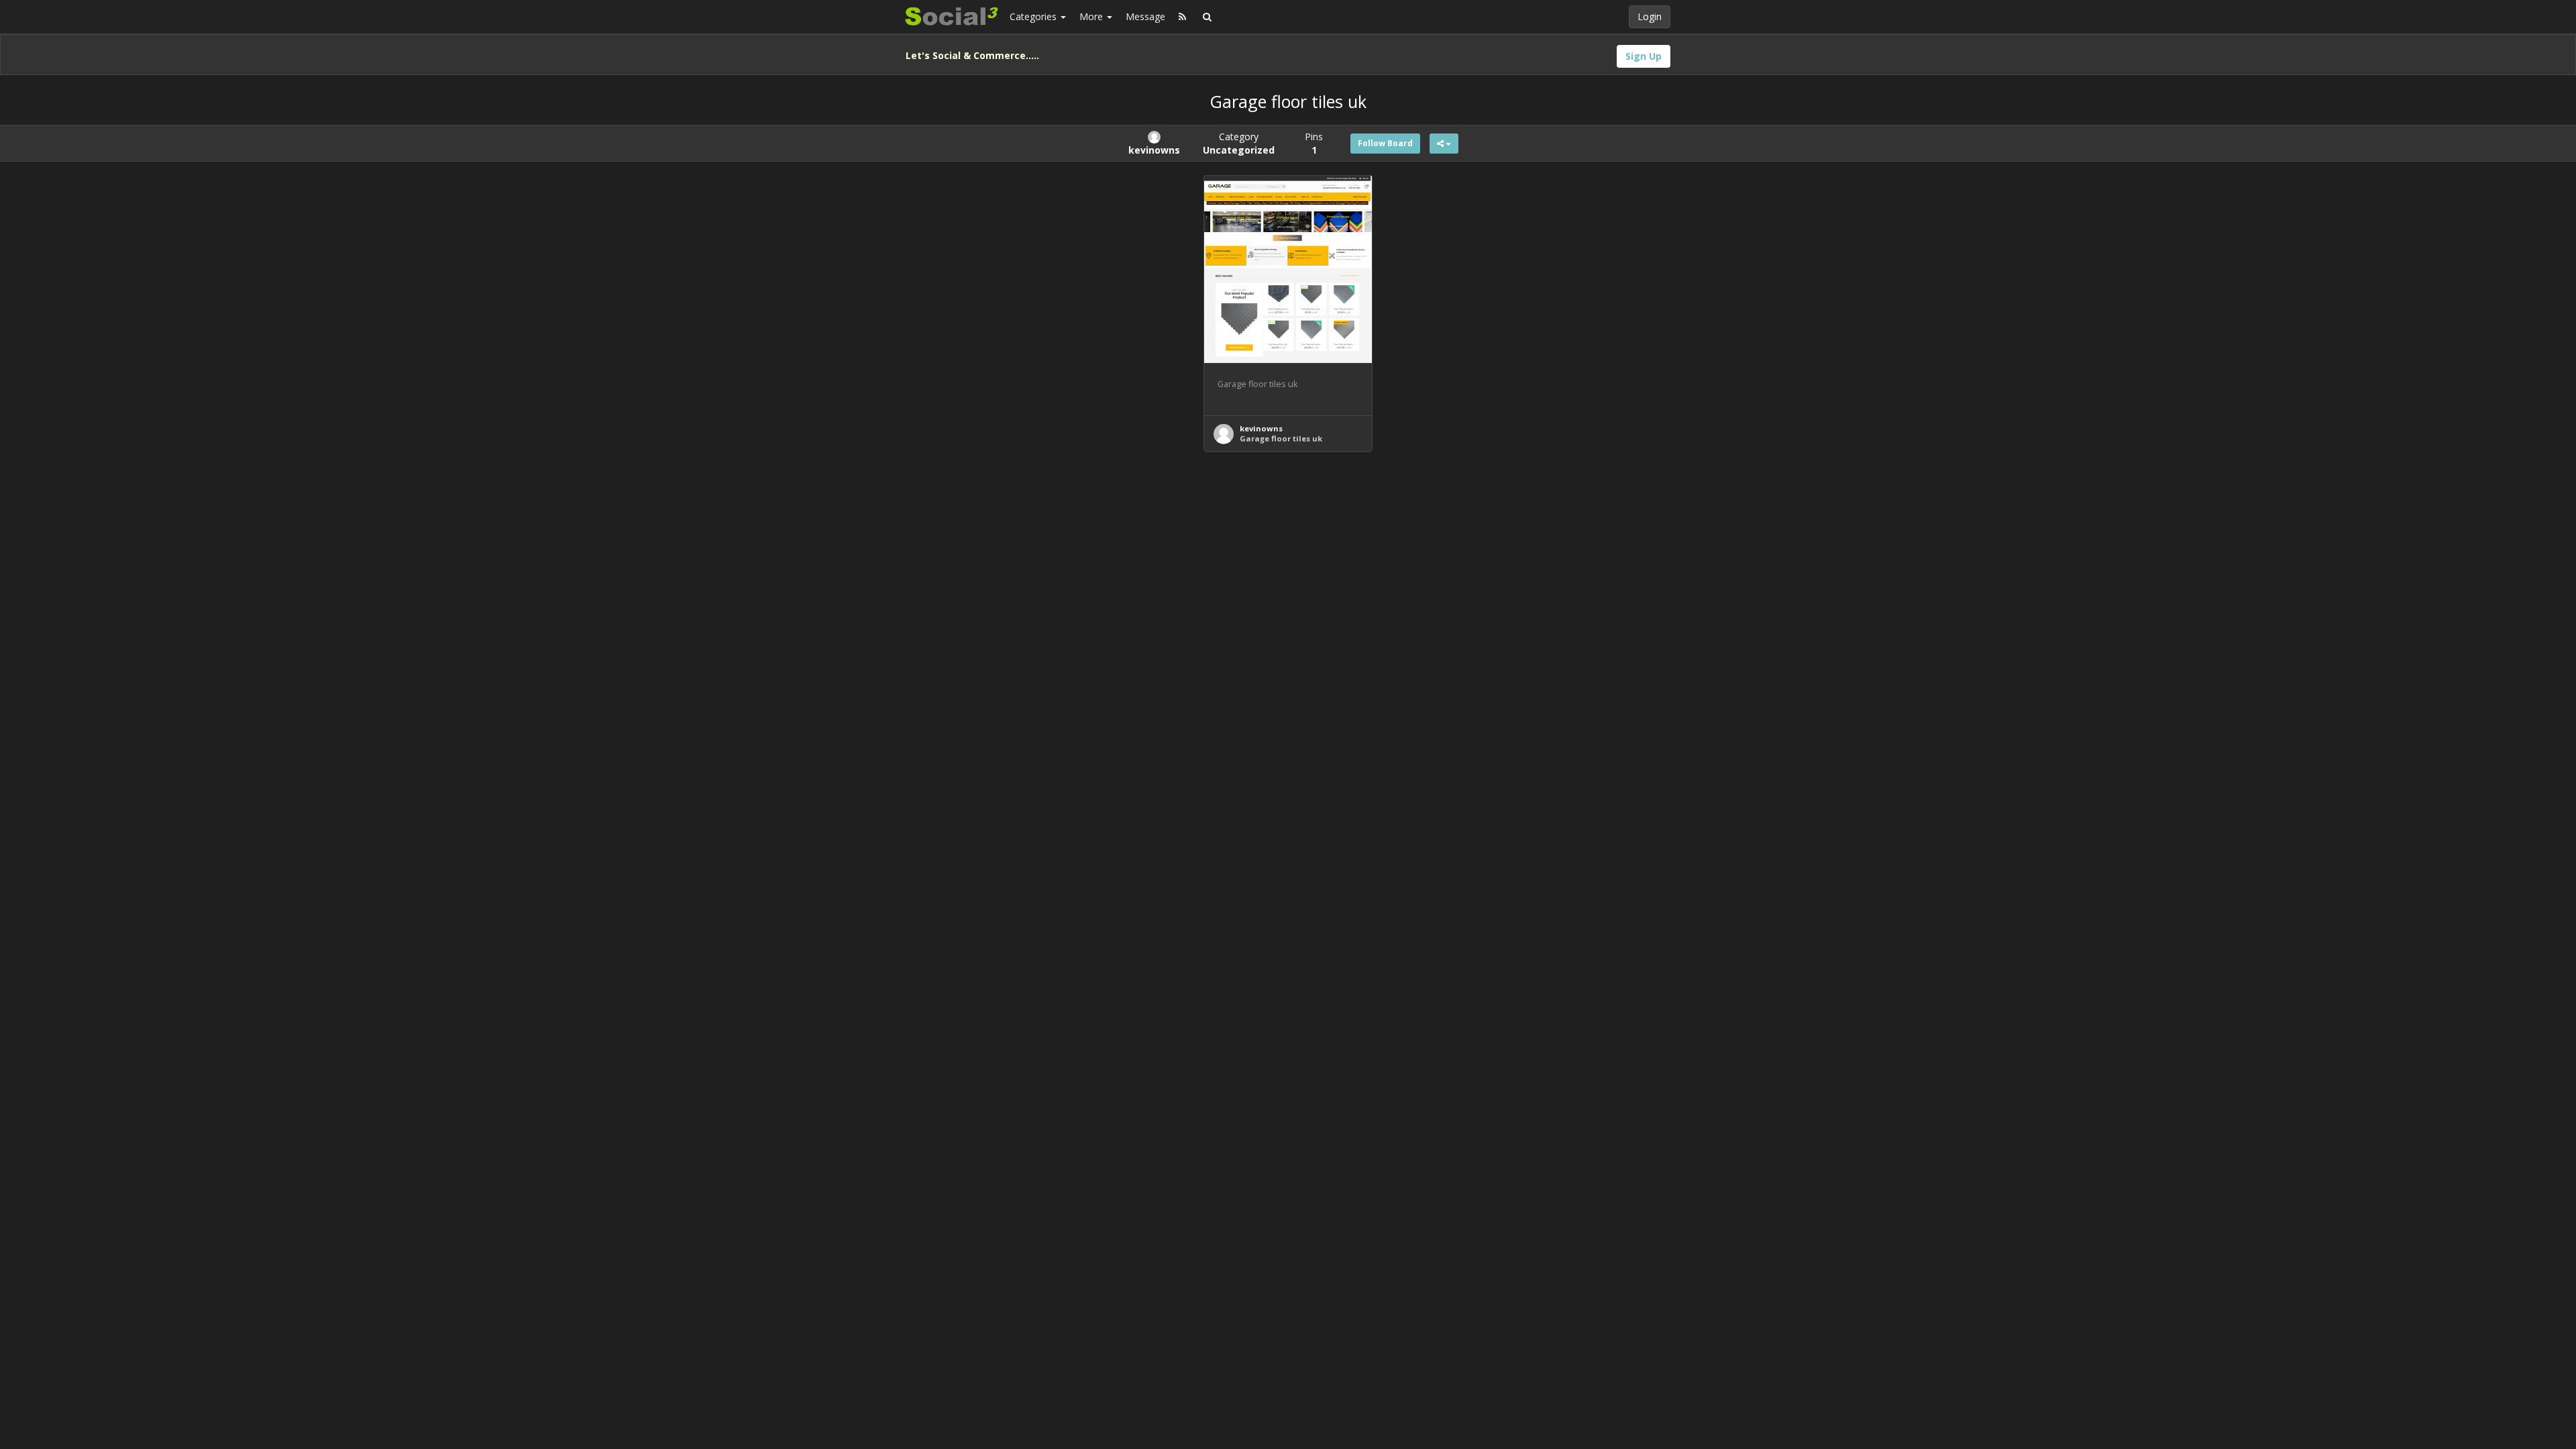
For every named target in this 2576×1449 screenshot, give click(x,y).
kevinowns (1261, 428)
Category (1239, 143)
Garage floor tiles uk (1281, 438)
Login (1650, 16)
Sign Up (1644, 56)
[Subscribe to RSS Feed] (1182, 17)
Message (1145, 16)
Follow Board (1385, 143)
